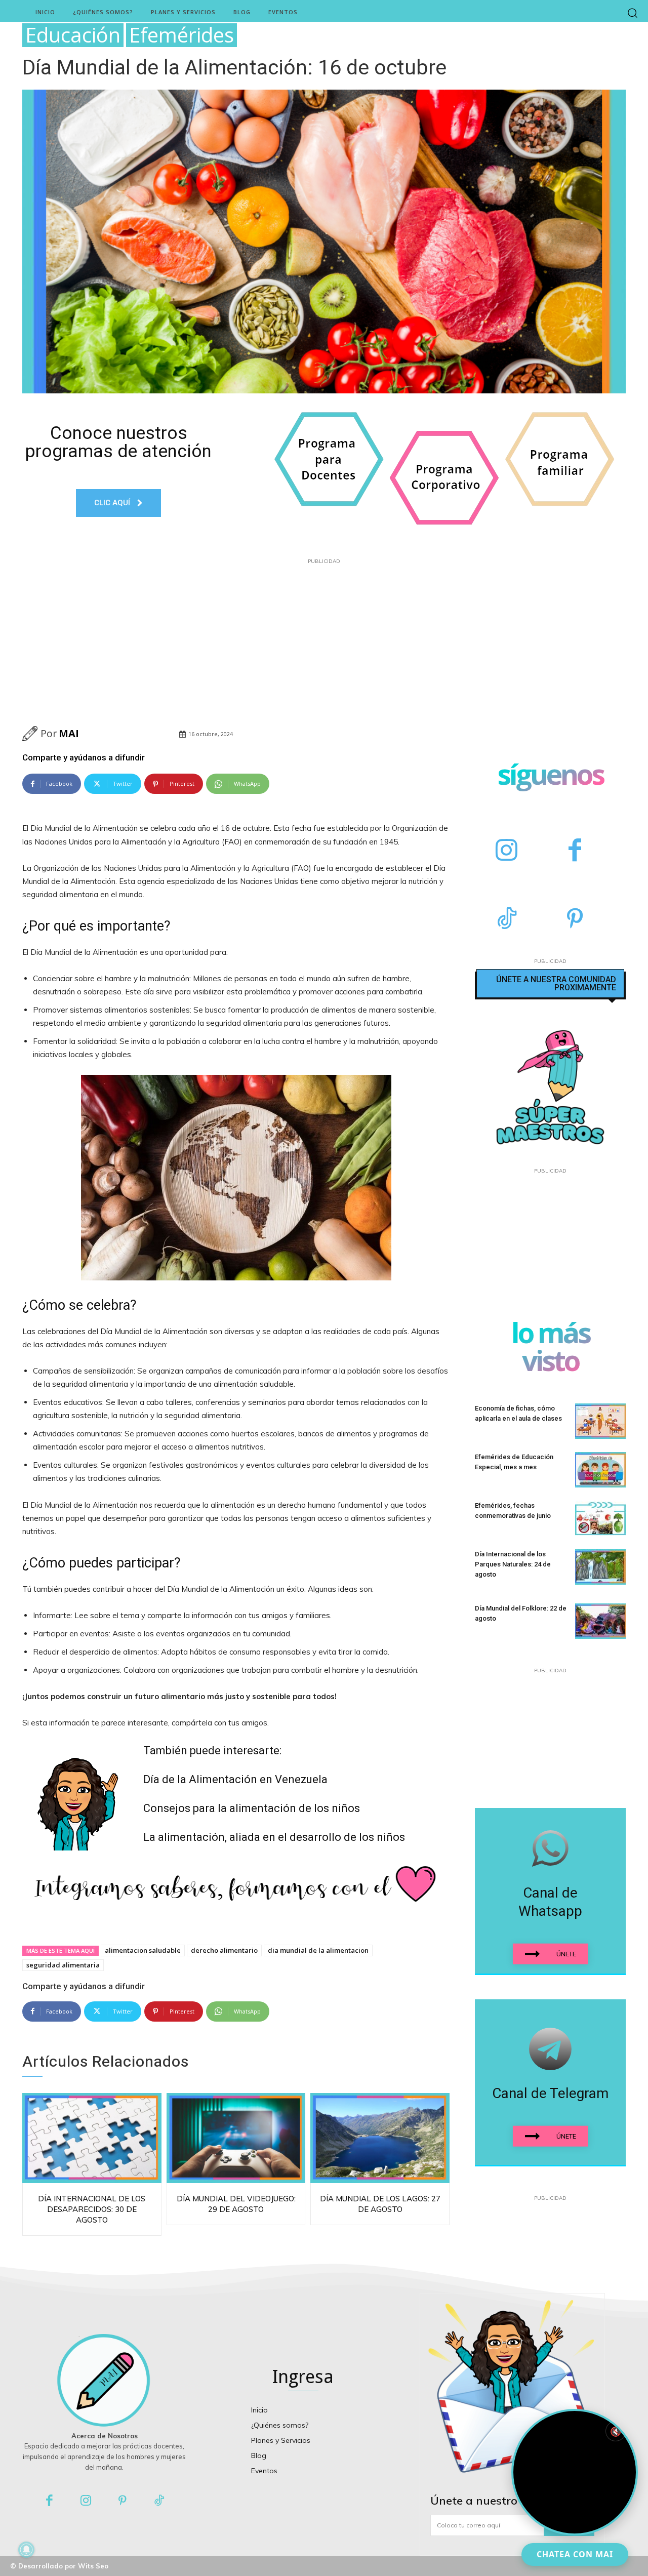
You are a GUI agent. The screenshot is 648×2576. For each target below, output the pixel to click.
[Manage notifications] (26, 2550)
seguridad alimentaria (63, 1965)
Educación (73, 35)
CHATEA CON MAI (575, 2554)
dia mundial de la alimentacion (318, 1950)
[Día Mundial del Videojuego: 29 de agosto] (236, 2138)
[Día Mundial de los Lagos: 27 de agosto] (380, 2138)
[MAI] (31, 734)
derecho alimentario (224, 1950)
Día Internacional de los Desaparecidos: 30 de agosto (92, 2209)
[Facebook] (575, 851)
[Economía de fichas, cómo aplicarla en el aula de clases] (600, 1421)
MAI (69, 733)
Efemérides (181, 35)
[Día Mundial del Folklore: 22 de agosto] (600, 1621)
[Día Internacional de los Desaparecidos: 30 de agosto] (92, 2138)
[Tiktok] (160, 2501)
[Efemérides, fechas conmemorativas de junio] (600, 1518)
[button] (633, 12)
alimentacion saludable (143, 1950)
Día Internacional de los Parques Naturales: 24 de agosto (513, 1564)
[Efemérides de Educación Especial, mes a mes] (600, 1470)
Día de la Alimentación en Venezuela (235, 1779)
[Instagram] (507, 851)
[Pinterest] (575, 920)
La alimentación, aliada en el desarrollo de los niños (274, 1837)
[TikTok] (507, 920)
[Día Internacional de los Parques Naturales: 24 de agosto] (600, 1567)
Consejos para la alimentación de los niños (252, 1808)
